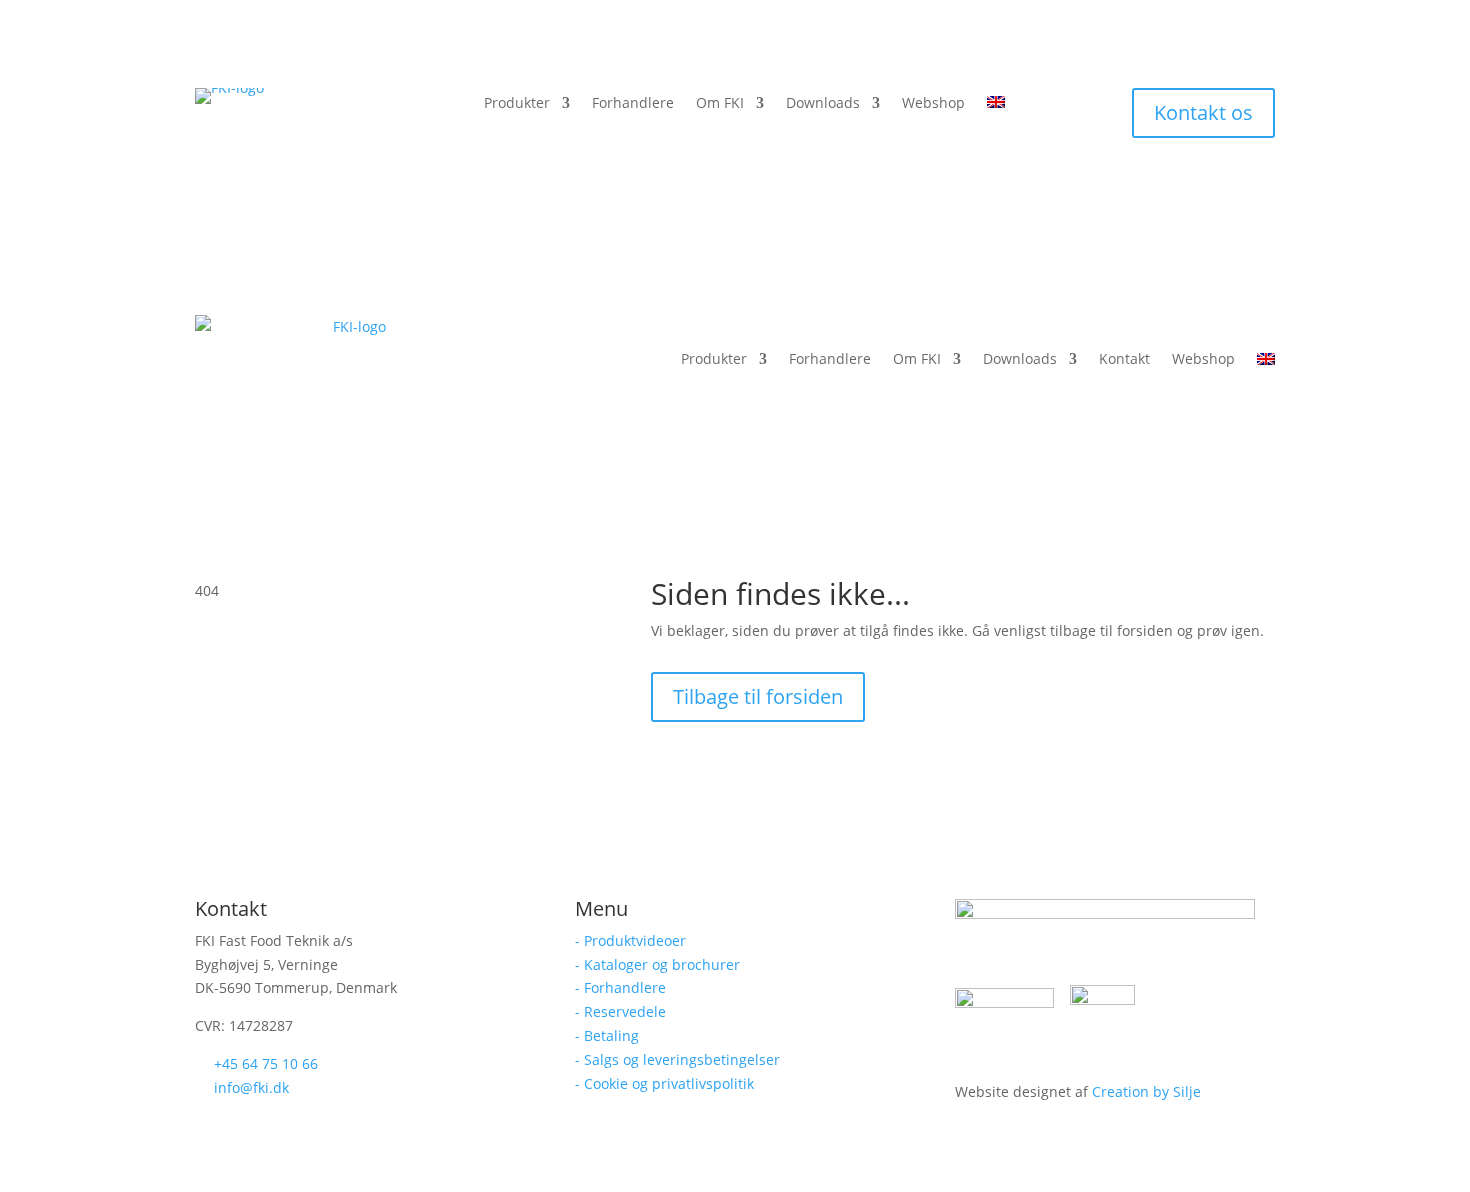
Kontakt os (1203, 112)
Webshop (933, 104)
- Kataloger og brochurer (657, 964)
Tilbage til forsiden (758, 696)
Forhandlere (633, 104)
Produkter (517, 104)
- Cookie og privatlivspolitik (664, 1083)
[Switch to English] (996, 107)
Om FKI (720, 104)
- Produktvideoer (630, 940)
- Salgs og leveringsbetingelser (677, 1059)
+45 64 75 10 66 (266, 1063)
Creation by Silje (1146, 1091)
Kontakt (1124, 358)
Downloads (823, 104)
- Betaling (607, 1035)
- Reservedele (620, 1011)
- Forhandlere (620, 987)
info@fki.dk (251, 1087)
